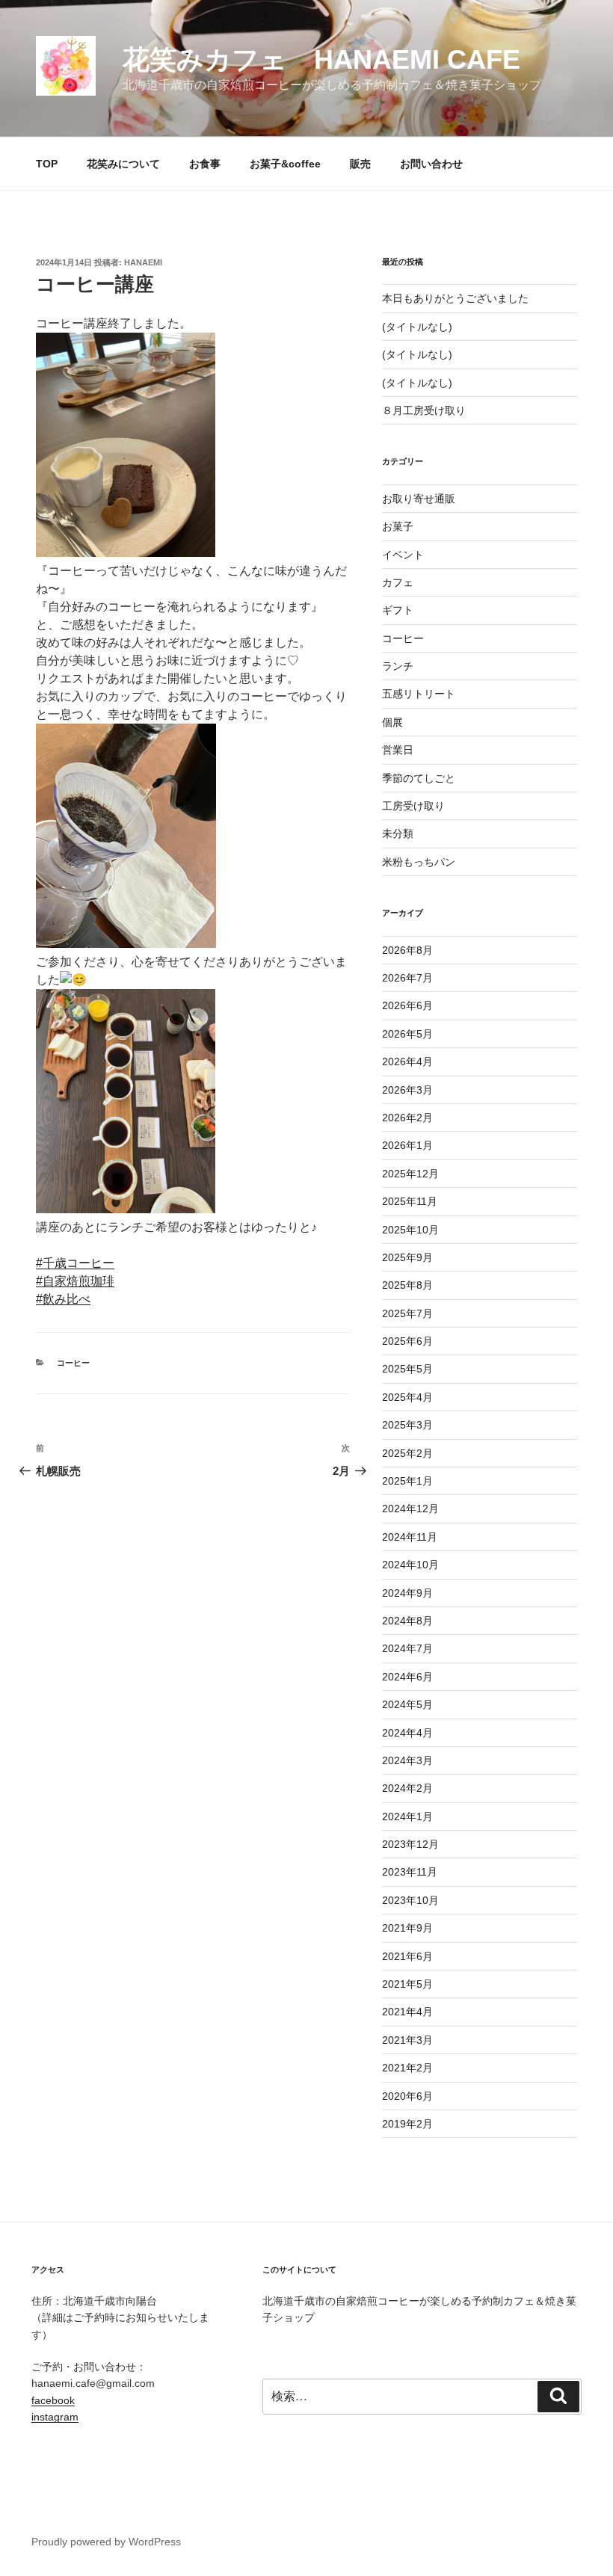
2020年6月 (407, 2096)
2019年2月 (407, 2124)
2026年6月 (407, 1005)
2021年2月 (407, 2068)
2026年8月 (407, 950)
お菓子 (398, 526)
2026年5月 (407, 1034)
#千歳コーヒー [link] (75, 1263)
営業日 (398, 750)
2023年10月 (410, 1900)
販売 (360, 164)
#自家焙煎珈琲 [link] (75, 1281)
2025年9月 (407, 1257)
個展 (392, 722)
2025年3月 (407, 1425)
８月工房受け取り (424, 410)
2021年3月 (407, 2040)
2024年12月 (410, 1509)
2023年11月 (410, 1872)
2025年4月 (407, 1397)
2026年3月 (407, 1090)
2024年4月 (407, 1733)
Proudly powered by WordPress (106, 2542)
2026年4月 (407, 1061)
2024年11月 (410, 1537)
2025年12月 (410, 1174)
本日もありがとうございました (455, 298)
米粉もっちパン (419, 862)
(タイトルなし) (417, 327)
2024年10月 (410, 1565)
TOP (47, 164)
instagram (55, 2417)
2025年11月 (410, 1201)
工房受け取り (413, 806)
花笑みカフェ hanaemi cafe (321, 59)
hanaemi (143, 262)
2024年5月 (407, 1704)
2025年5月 (407, 1369)
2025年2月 (407, 1453)
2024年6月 (407, 1677)
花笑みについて (123, 164)
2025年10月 (410, 1230)
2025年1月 (407, 1481)
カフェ (398, 582)
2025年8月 (407, 1285)
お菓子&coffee (285, 164)
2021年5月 (407, 1984)
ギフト (398, 610)
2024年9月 (407, 1593)
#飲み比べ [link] (63, 1299)
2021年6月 (407, 1956)
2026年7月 (407, 978)
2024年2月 (407, 1788)
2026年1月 (407, 1145)
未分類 (398, 833)
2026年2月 (407, 1118)
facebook (53, 2400)
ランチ (398, 666)
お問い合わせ (431, 164)
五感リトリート (419, 694)
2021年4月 (407, 2012)
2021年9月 (407, 1928)
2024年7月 (407, 1648)
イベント (403, 555)
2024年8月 (407, 1621)
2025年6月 (407, 1341)
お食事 (205, 164)
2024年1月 (407, 1817)
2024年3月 (407, 1760)
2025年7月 (407, 1313)
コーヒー (73, 1363)
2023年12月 (410, 1844)
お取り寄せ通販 (419, 499)
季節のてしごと (419, 778)
